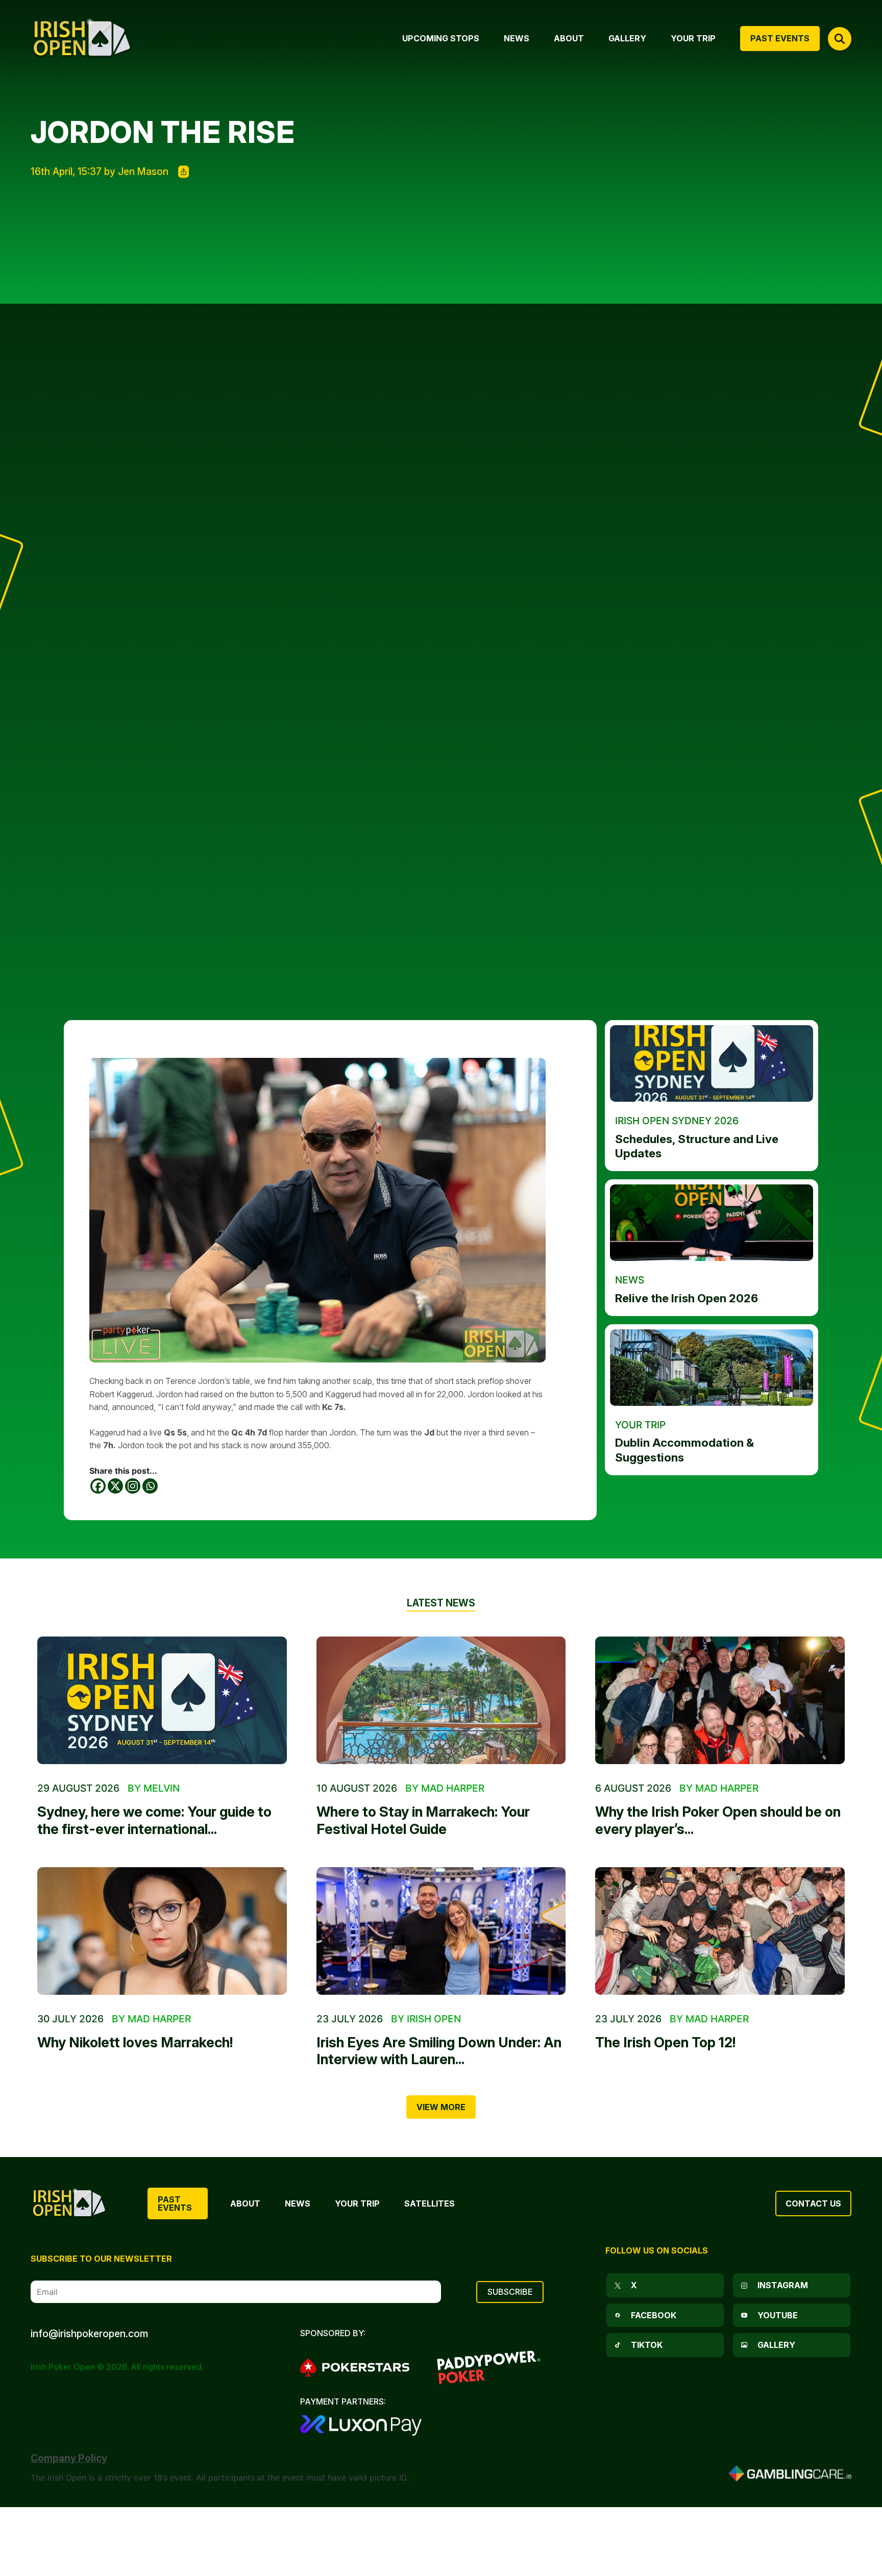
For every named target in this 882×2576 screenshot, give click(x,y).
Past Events (175, 2203)
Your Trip (357, 2203)
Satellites (430, 2203)
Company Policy (69, 2458)
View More (441, 2107)
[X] (115, 1486)
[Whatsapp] (150, 1486)
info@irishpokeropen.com (89, 2334)
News (298, 2203)
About (245, 2203)
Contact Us (813, 2203)
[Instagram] (133, 1486)
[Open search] (840, 39)
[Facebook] (98, 1486)
